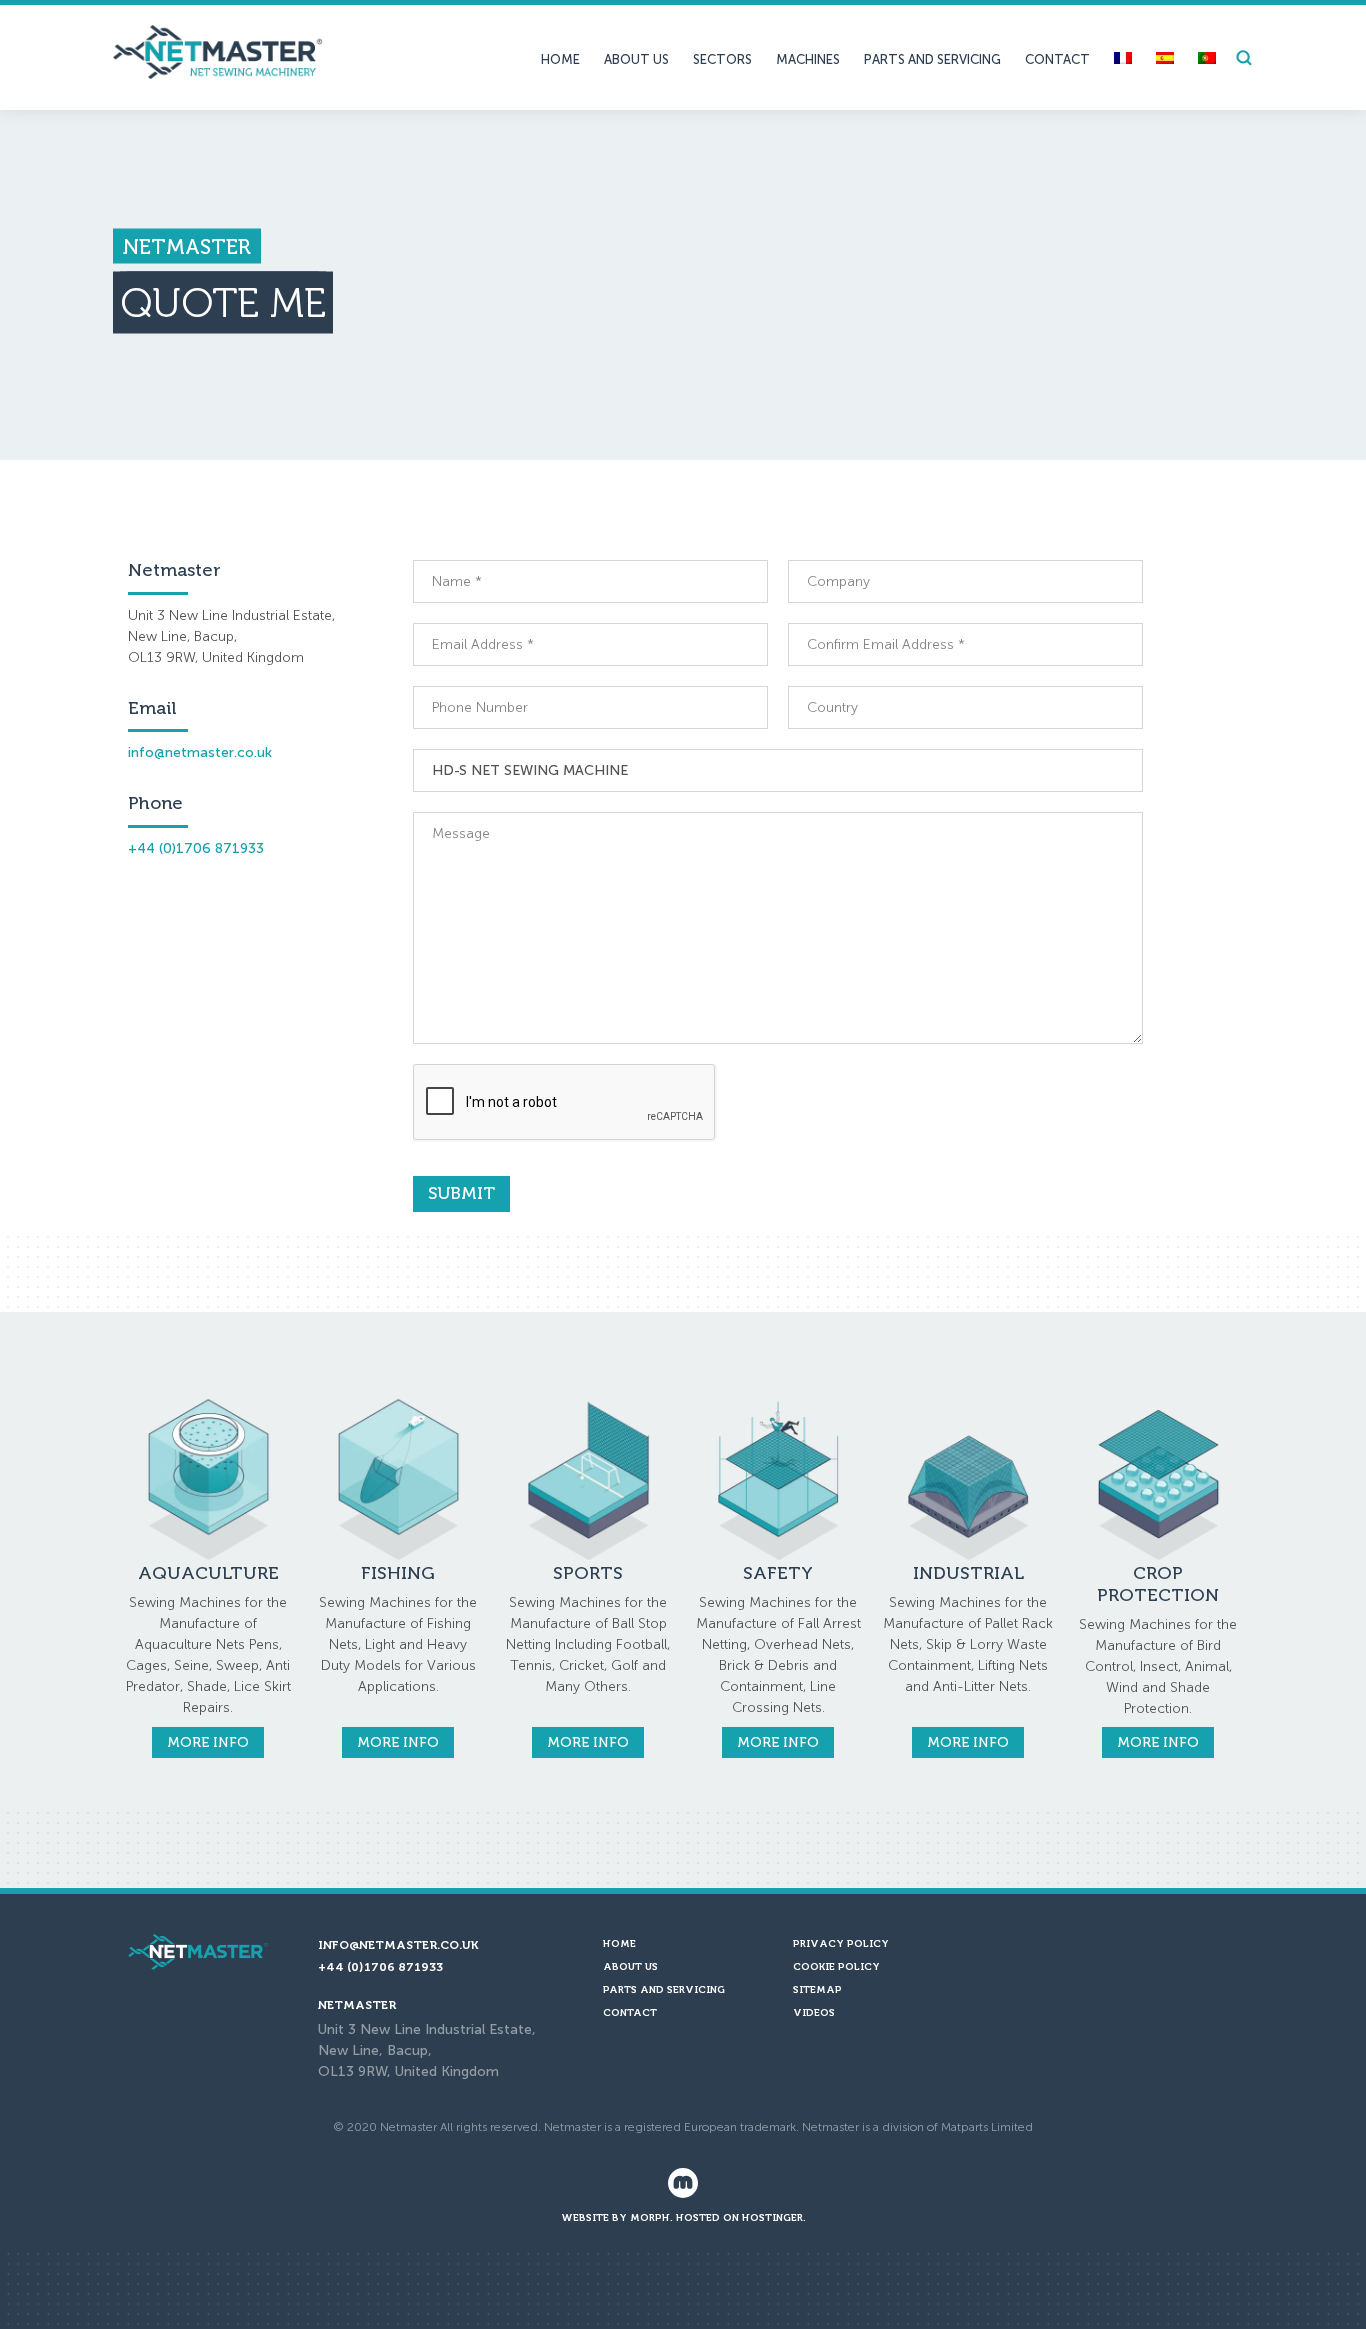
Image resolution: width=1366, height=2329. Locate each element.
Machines (808, 59)
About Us (636, 59)
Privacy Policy (841, 1944)
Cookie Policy (836, 1967)
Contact (1057, 59)
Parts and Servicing (932, 59)
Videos (814, 2013)
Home (560, 59)
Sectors (722, 59)
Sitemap (817, 1990)
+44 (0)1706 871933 (196, 848)
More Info (208, 1742)
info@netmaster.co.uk (200, 752)
